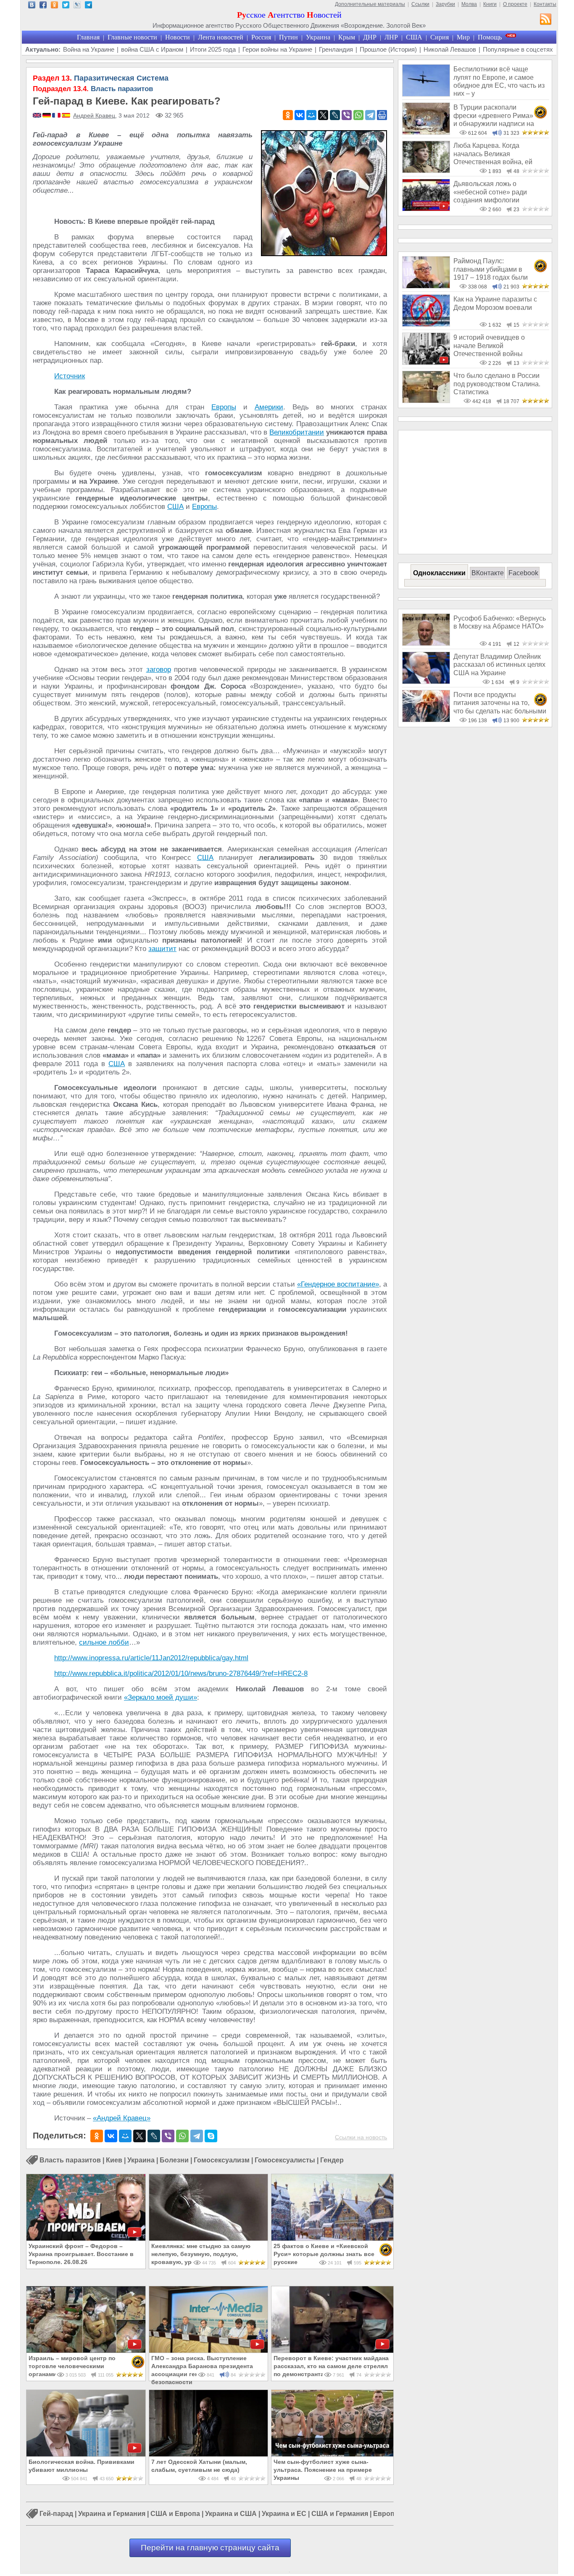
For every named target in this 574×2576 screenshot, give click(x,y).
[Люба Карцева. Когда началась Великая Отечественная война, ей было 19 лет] (426, 171)
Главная (88, 37)
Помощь (490, 37)
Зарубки (445, 4)
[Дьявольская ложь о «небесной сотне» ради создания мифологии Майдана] (426, 209)
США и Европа (175, 2514)
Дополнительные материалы (370, 4)
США (414, 37)
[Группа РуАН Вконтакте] (32, 6)
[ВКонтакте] (300, 115)
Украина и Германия (112, 2514)
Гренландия (336, 49)
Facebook (523, 573)
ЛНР (391, 37)
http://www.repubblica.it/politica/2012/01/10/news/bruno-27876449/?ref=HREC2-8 (181, 1673)
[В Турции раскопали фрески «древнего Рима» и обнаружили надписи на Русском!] (426, 132)
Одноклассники (439, 573)
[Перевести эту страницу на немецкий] (47, 116)
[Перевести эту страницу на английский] (38, 116)
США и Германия (340, 2514)
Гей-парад (56, 2514)
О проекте (515, 4)
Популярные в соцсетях (518, 49)
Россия (261, 37)
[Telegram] (370, 115)
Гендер (332, 2160)
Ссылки (420, 4)
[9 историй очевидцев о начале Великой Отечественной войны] (426, 363)
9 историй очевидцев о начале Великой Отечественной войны (489, 346)
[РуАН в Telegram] (88, 6)
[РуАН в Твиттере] (66, 6)
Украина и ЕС (284, 2514)
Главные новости (132, 37)
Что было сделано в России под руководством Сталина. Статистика (497, 384)
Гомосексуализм (222, 2160)
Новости (178, 37)
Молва (469, 4)
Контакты (545, 4)
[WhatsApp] (358, 115)
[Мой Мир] (311, 115)
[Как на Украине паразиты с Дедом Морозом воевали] (426, 324)
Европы (224, 407)
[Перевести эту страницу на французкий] (57, 116)
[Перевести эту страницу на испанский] (66, 116)
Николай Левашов (450, 49)
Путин (288, 37)
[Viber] (347, 115)
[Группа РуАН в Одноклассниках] (54, 6)
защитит (162, 949)
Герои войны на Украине (277, 49)
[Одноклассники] (288, 115)
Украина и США (231, 2514)
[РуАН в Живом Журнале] (77, 6)
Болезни (174, 2160)
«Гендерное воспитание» (338, 1284)
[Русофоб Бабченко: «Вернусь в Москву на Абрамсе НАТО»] (426, 643)
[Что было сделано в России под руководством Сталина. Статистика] (426, 401)
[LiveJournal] (335, 115)
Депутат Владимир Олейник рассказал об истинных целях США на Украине (499, 665)
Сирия (440, 37)
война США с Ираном (152, 49)
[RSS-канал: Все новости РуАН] (546, 20)
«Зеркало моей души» (161, 1697)
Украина (318, 37)
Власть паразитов (93, 89)
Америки (269, 407)
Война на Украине (89, 49)
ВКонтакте (488, 573)
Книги (490, 4)
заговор (159, 670)
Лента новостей (221, 37)
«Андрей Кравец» (122, 2118)
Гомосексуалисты (285, 2160)
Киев (114, 2160)
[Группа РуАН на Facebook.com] (43, 6)
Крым (347, 37)
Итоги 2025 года (213, 49)
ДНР (370, 37)
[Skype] (211, 2136)
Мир (463, 37)
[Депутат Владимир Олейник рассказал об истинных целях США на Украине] (426, 682)
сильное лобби (104, 1642)
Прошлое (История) (388, 49)
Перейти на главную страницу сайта (210, 2548)
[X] (323, 115)
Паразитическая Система (101, 78)
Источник (70, 376)
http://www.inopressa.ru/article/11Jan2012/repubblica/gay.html (151, 1658)
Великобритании (297, 432)
